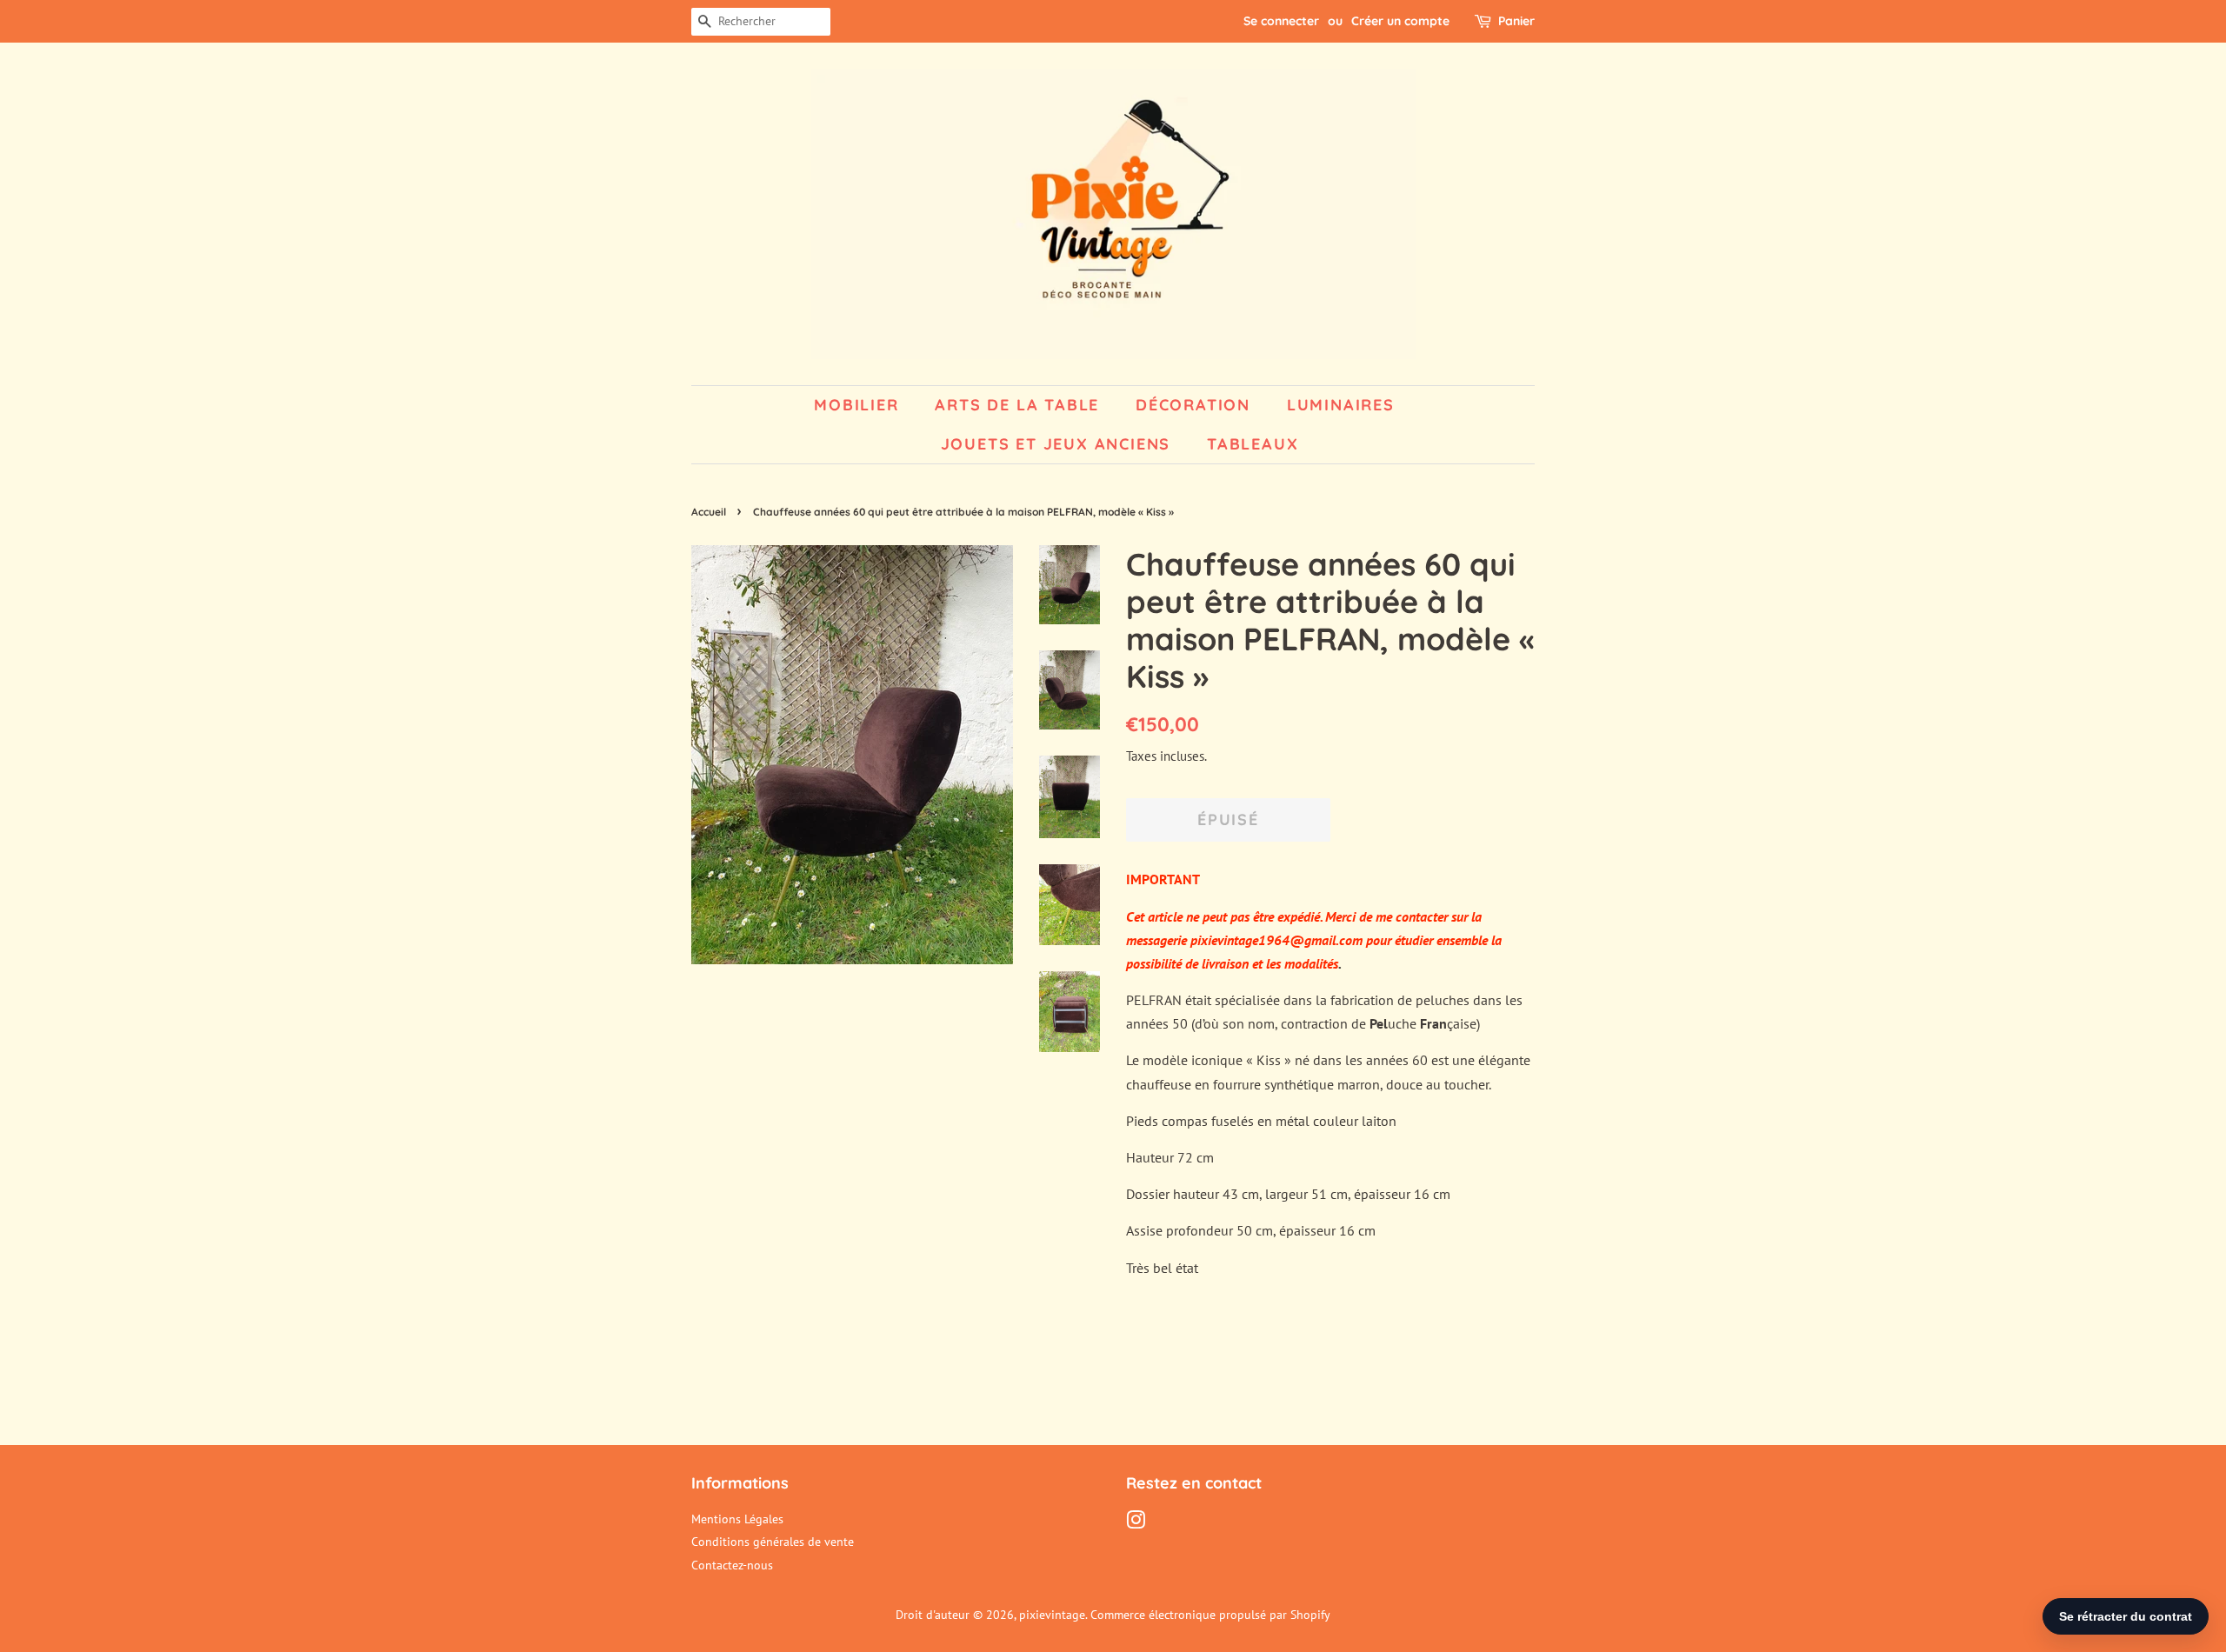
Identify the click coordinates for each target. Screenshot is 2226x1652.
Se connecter (1281, 21)
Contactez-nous (732, 1565)
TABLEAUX (1253, 444)
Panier (1516, 21)
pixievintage (1052, 1615)
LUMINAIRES (1341, 405)
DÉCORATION (1193, 405)
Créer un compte (1400, 21)
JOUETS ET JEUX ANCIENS (1056, 444)
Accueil (709, 512)
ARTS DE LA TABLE (1017, 405)
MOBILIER (856, 405)
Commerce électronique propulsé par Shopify (1210, 1615)
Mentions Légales (737, 1519)
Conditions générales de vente (773, 1542)
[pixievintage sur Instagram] (1136, 1523)
